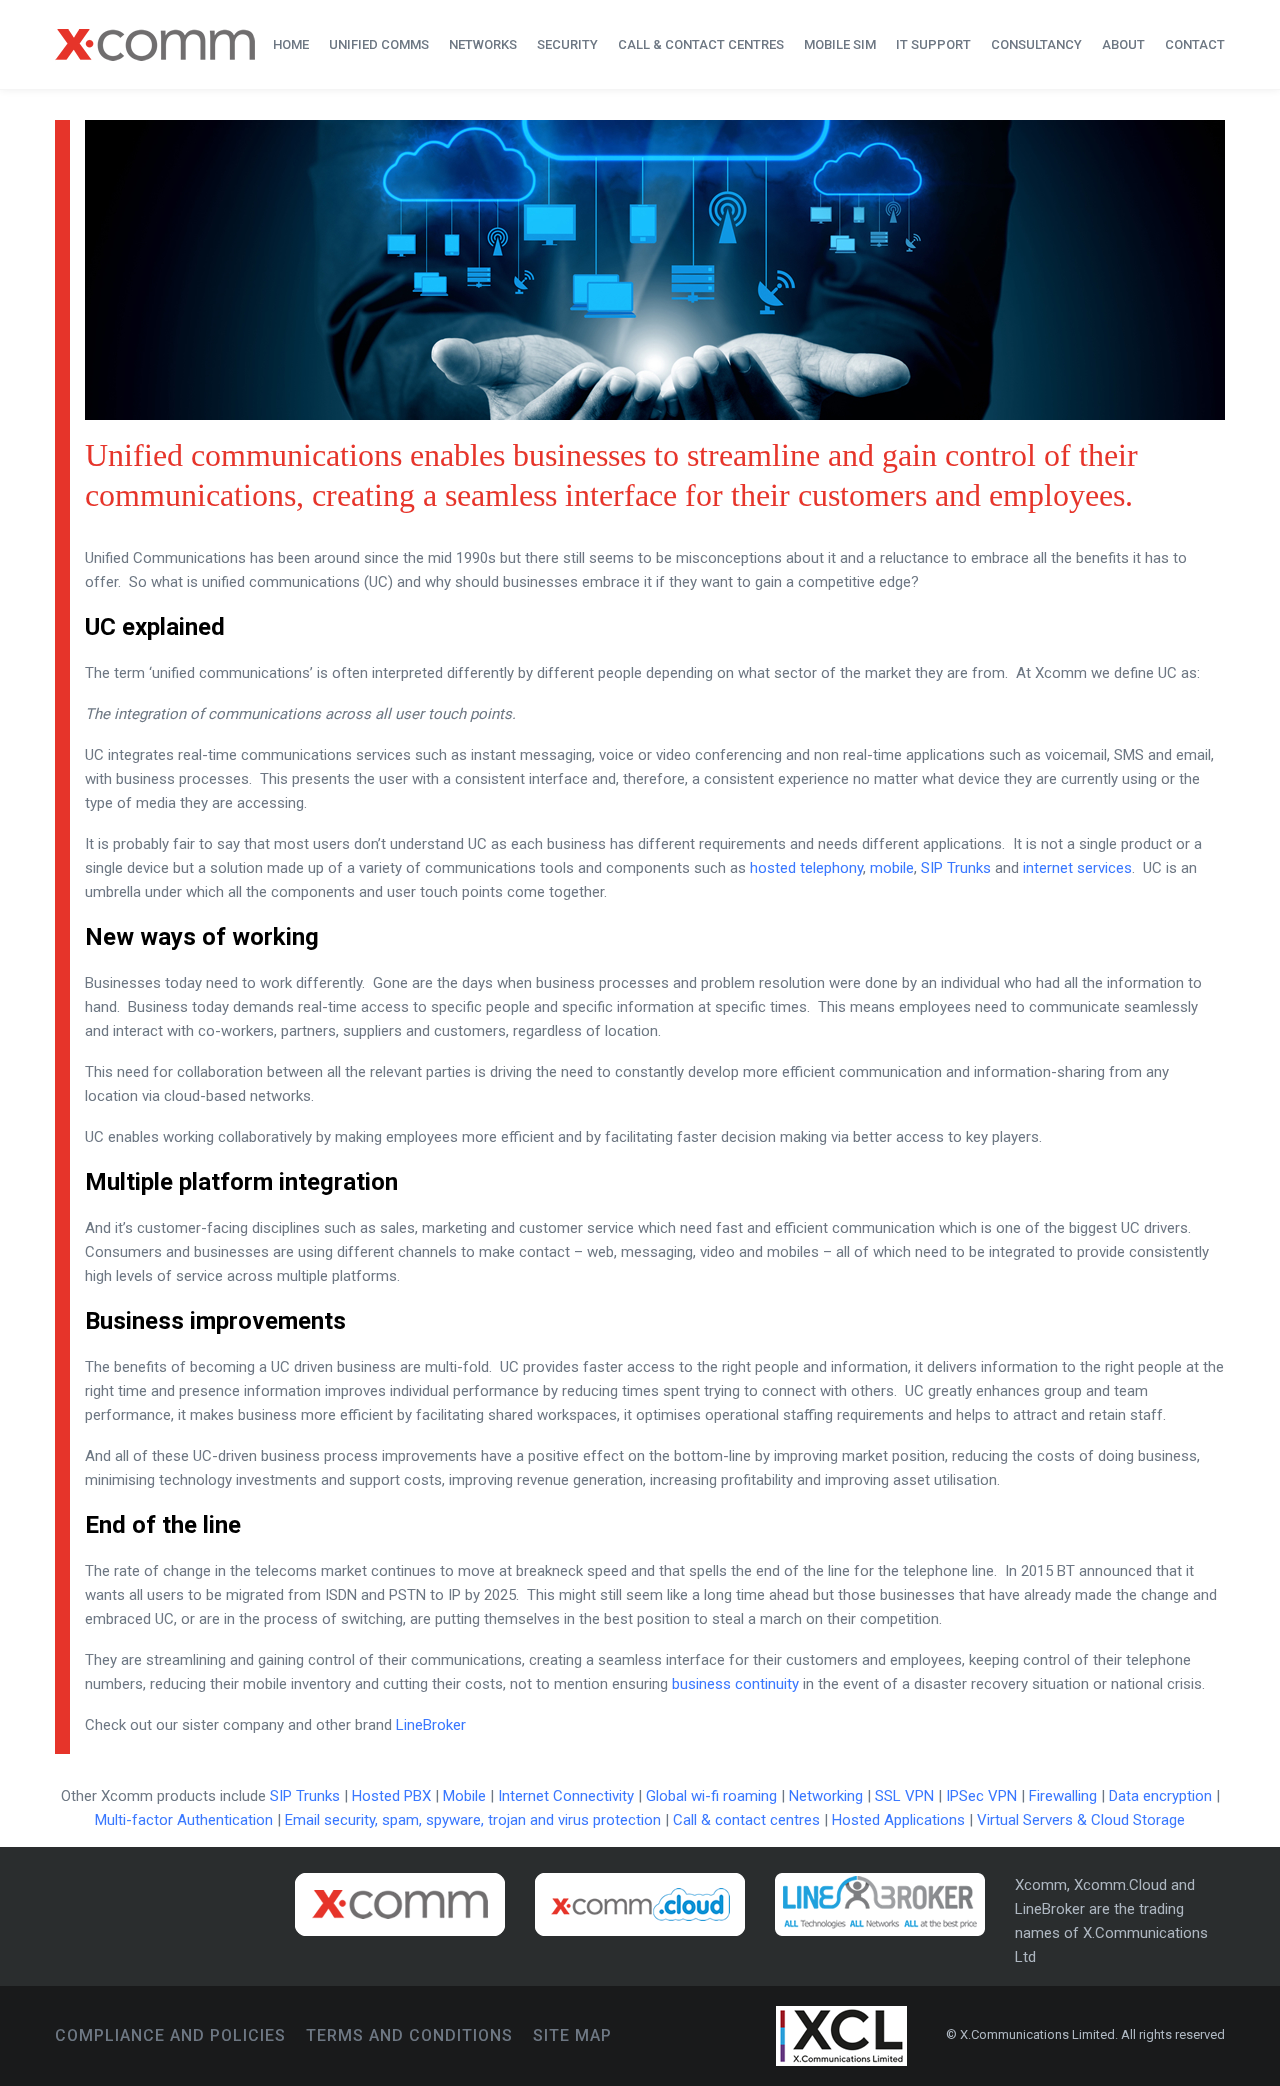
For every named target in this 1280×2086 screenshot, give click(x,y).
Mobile (464, 1796)
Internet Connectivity (566, 1796)
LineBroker (431, 1725)
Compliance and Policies (170, 2035)
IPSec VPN (981, 1796)
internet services (1077, 868)
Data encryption (1160, 1796)
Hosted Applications (898, 1820)
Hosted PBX (391, 1796)
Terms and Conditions (409, 2035)
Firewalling (1063, 1796)
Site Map (572, 2035)
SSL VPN (904, 1796)
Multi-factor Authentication (184, 1820)
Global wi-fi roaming (711, 1796)
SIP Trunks (956, 868)
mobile (892, 868)
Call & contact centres (746, 1820)
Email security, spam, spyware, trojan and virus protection (473, 1820)
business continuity (735, 1684)
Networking (826, 1796)
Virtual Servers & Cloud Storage (1081, 1820)
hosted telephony (806, 868)
